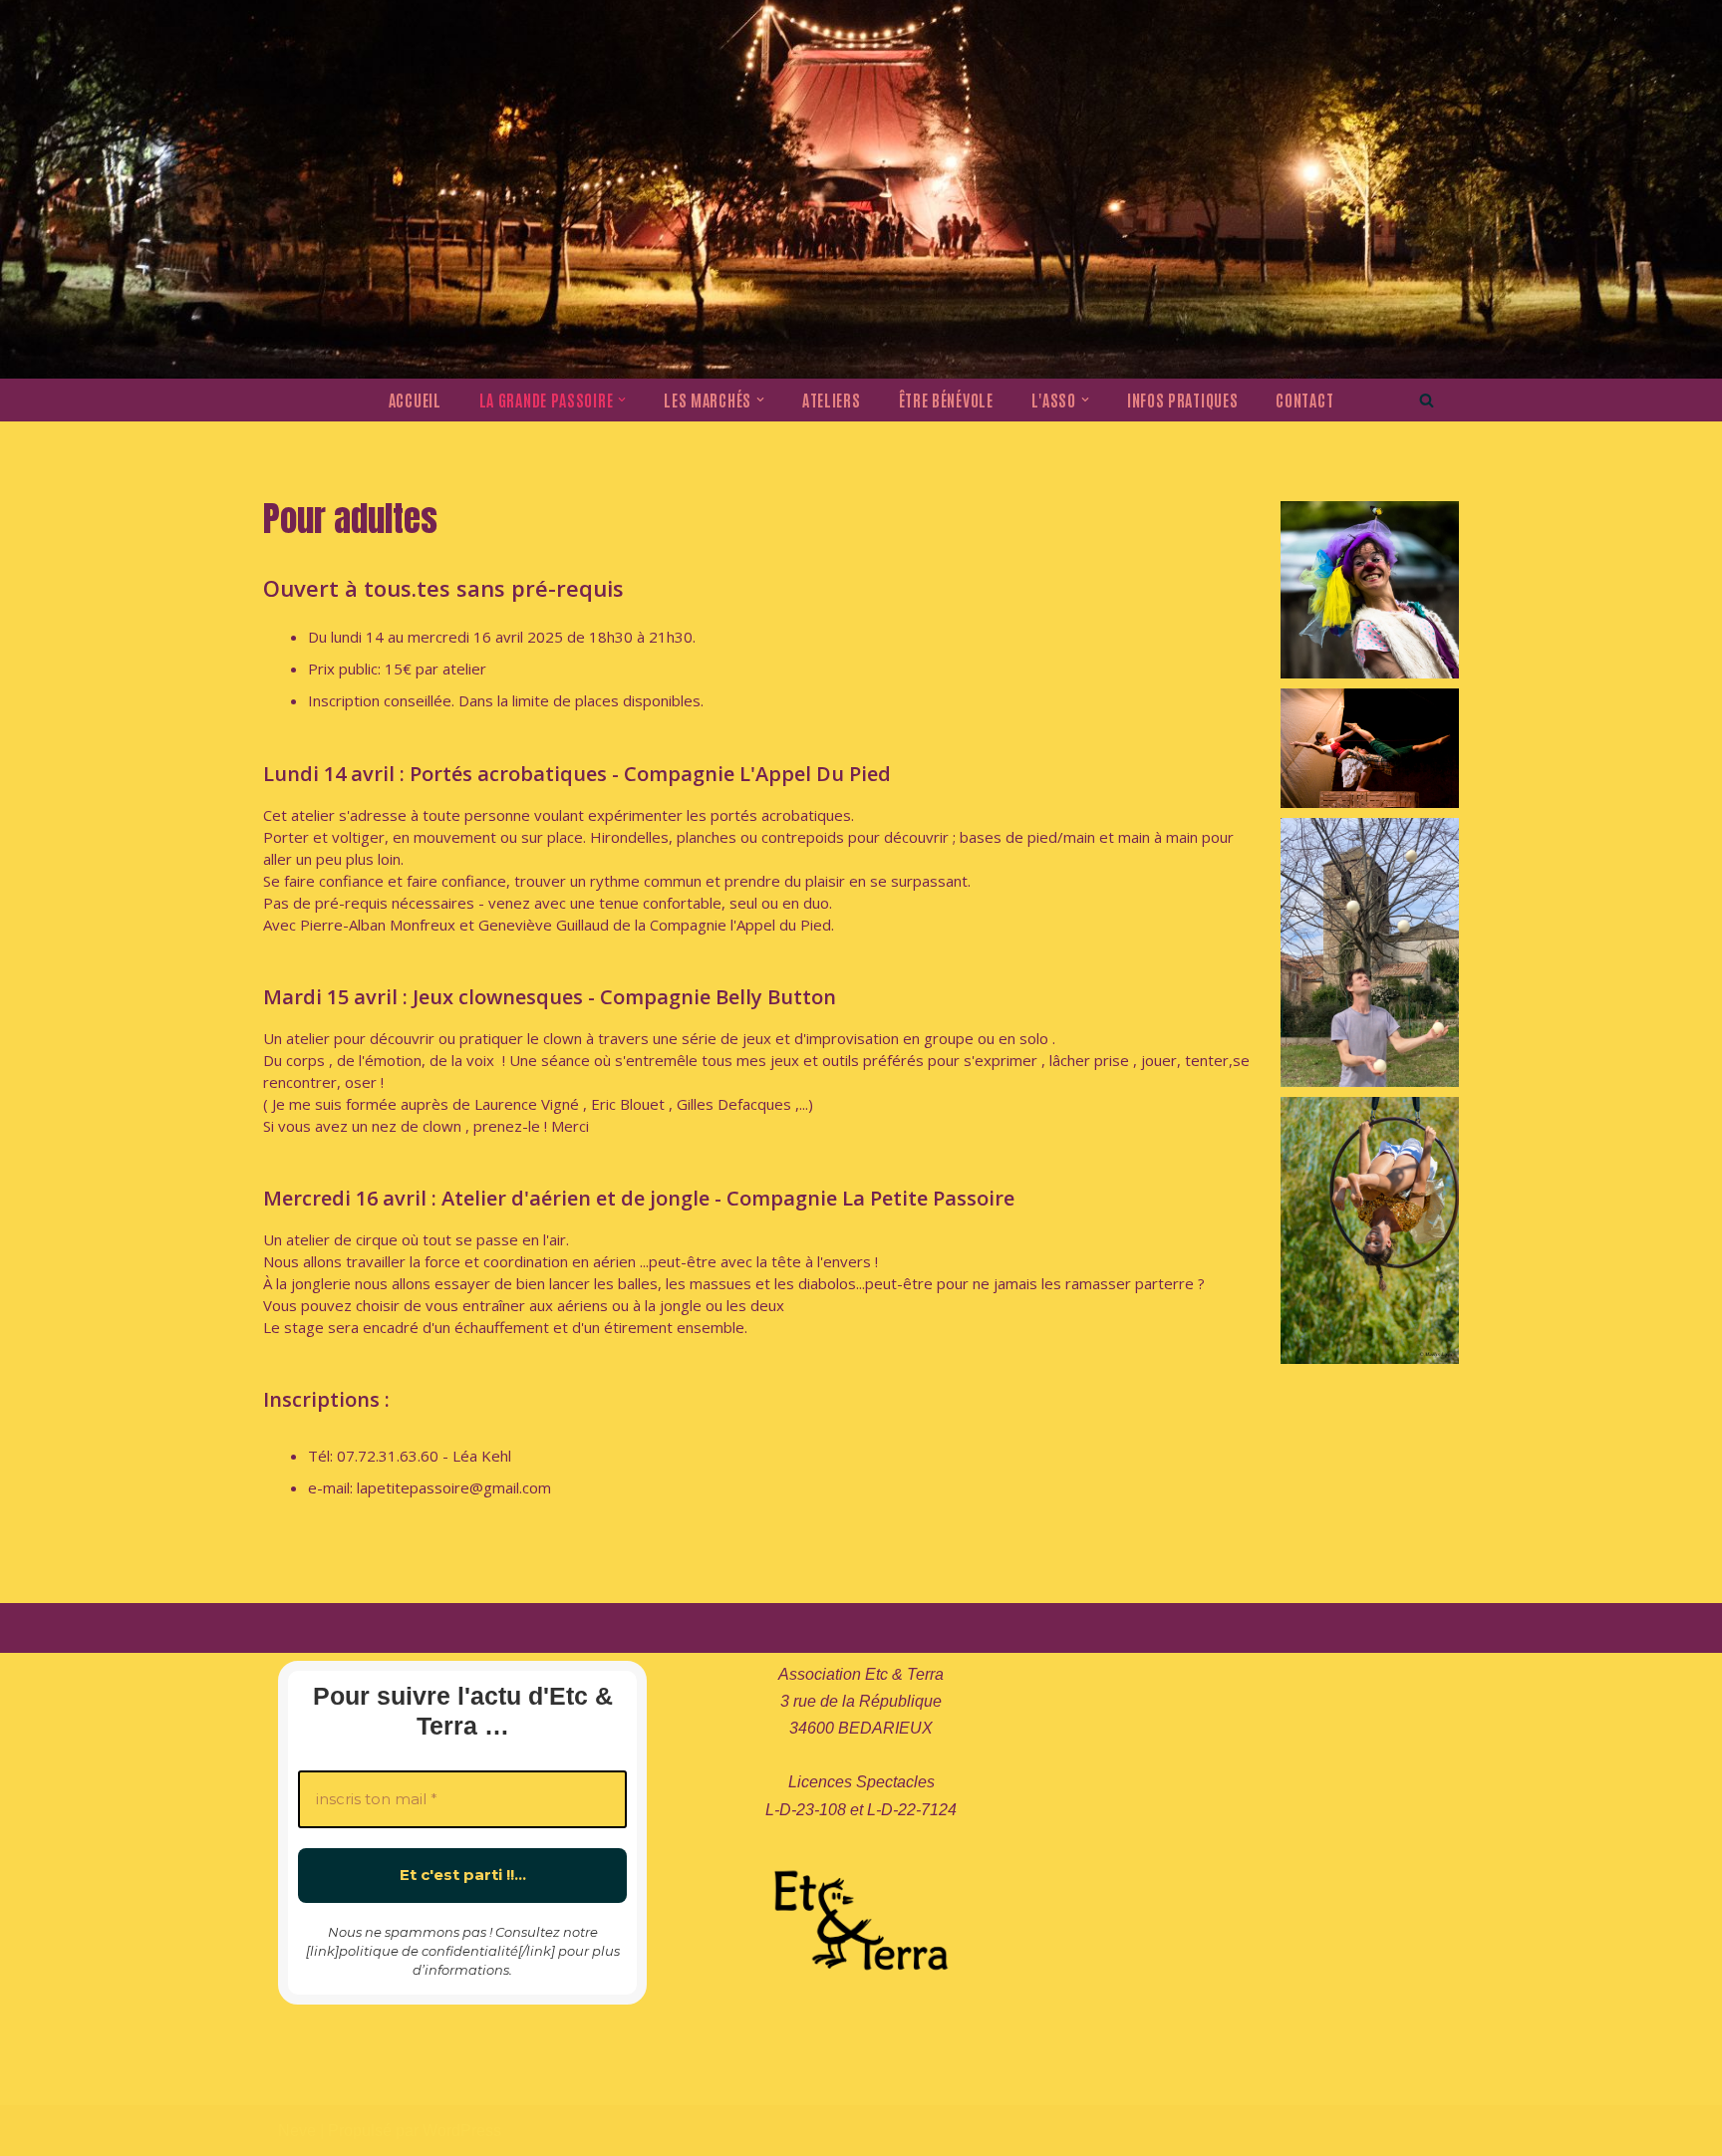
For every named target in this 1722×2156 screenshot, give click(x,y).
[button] (622, 400)
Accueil (415, 400)
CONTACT (1304, 400)
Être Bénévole (946, 400)
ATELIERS (832, 400)
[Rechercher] (1427, 400)
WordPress (462, 2131)
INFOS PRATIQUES (1183, 400)
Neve (297, 2131)
